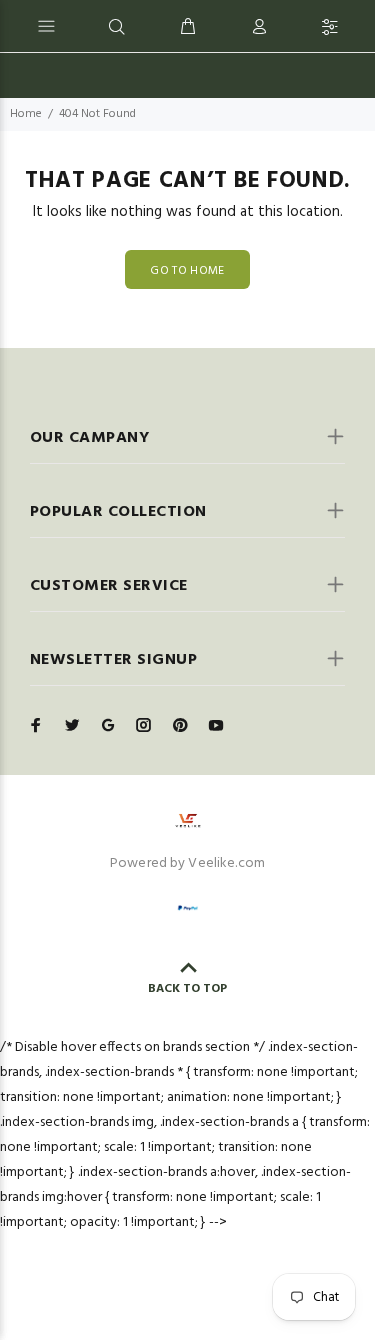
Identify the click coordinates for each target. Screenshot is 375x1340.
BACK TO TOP (187, 989)
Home (26, 114)
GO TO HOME (187, 271)
